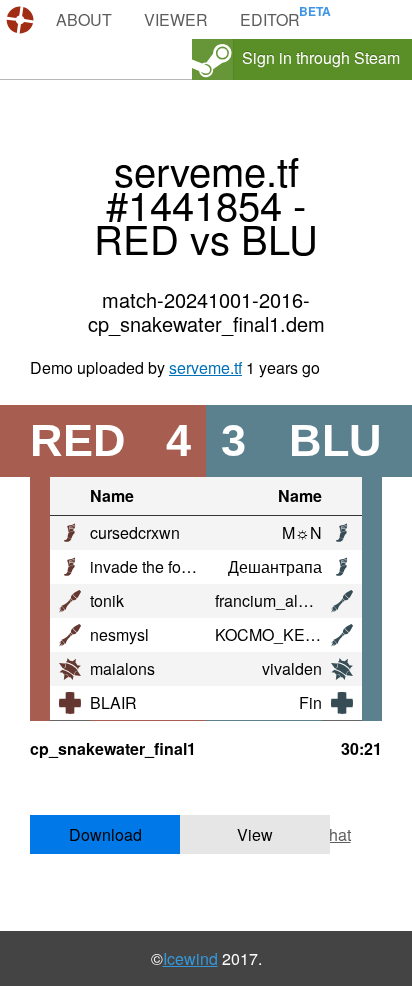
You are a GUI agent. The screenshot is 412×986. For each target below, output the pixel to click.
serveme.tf (205, 367)
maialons (122, 668)
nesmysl (119, 634)
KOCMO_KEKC (271, 634)
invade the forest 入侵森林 (182, 566)
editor (270, 19)
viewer (176, 19)
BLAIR (113, 702)
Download (105, 834)
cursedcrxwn (135, 532)
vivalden (292, 668)
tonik (107, 600)
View (255, 834)
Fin (310, 702)
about (84, 19)
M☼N (302, 532)
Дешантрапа (275, 566)
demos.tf (22, 20)
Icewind (190, 958)
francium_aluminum (285, 600)
